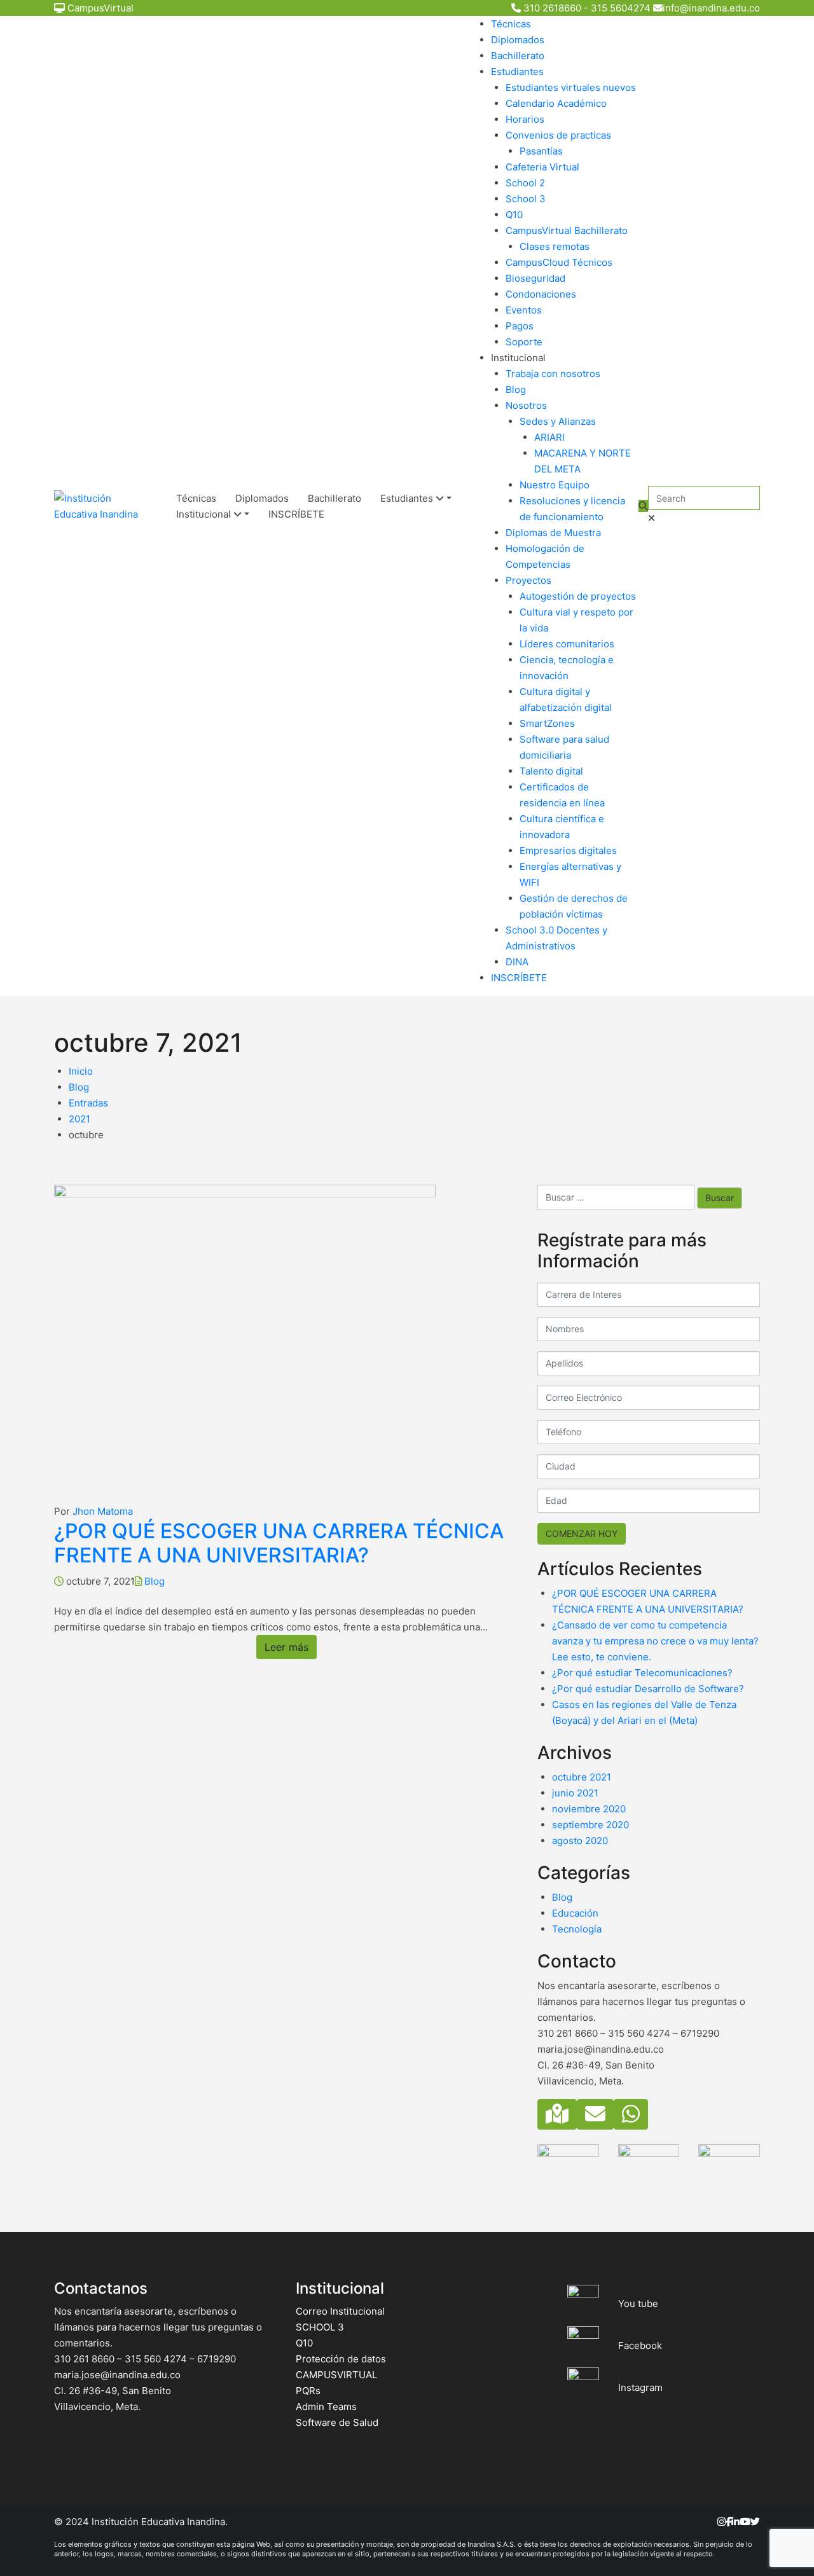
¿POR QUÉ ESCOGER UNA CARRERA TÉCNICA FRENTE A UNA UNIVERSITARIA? (279, 1543)
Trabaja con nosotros (553, 374)
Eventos (524, 310)
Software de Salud (337, 2422)
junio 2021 (575, 1793)
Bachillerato (335, 498)
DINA (517, 962)
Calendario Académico (556, 103)
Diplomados (518, 40)
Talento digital (551, 771)
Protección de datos (341, 2359)
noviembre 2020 (589, 1809)
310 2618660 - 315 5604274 (587, 8)
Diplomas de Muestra (553, 533)
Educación (575, 1913)
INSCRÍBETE (296, 514)
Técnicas (511, 24)
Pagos (520, 326)
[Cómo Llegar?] (557, 2114)
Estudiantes (408, 498)
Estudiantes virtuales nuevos (571, 87)
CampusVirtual (100, 8)
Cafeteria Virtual (542, 167)
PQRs (308, 2391)
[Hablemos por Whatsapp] (631, 2114)
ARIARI (549, 437)
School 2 (525, 183)
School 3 (526, 199)
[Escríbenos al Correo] (595, 2114)
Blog (516, 389)
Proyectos (528, 580)
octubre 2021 (582, 1777)
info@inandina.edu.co (711, 8)
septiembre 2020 (590, 1825)
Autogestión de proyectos (578, 596)
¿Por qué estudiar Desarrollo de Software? (648, 1689)
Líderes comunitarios (567, 644)
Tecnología (577, 1929)
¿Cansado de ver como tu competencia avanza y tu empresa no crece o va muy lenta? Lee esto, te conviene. (655, 1641)
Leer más (286, 1647)
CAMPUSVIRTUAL (336, 2375)
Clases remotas (555, 246)
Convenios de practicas (558, 135)
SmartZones (547, 723)
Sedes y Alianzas (558, 421)
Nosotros (526, 405)
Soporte (524, 342)
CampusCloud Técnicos (559, 262)
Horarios (525, 119)
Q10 (514, 215)
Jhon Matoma (103, 1511)
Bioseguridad (535, 278)
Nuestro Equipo (555, 485)
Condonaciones (541, 294)
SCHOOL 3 (320, 2327)
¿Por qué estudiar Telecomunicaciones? (642, 1673)
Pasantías (541, 151)
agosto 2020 (580, 1841)
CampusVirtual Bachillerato (567, 231)
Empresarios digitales (568, 851)
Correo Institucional (340, 2311)
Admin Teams (326, 2407)
